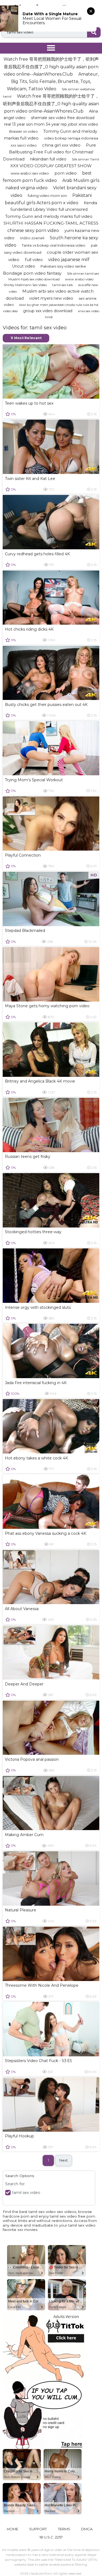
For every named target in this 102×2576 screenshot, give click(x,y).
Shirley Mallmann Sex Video (25, 285)
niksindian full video (48, 159)
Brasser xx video (24, 131)
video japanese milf (69, 260)
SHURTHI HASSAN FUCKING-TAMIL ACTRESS (51, 223)
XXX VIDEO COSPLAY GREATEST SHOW (51, 166)
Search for (15, 2184)
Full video (34, 260)
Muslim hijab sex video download (34, 279)
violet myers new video (51, 298)
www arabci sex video (30, 173)
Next (64, 2160)
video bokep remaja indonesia (71, 138)
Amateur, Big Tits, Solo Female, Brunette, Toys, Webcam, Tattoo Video (53, 81)
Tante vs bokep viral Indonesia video (54, 245)
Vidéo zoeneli (32, 238)
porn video (66, 173)
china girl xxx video (61, 145)
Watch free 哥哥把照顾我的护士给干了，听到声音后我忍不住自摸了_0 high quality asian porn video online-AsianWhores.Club (51, 103)
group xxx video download (48, 311)
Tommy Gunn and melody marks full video (49, 216)
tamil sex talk (63, 285)
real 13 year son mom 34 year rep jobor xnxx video (51, 124)
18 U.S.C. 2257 (51, 2537)
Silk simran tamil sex (83, 273)
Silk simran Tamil (85, 159)
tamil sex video (26, 2193)
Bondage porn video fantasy (32, 273)
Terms (64, 2529)
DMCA (87, 2529)
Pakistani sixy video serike (63, 266)
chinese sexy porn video (33, 230)
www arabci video (79, 279)
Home (13, 2529)
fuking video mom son (47, 196)
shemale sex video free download (63, 118)
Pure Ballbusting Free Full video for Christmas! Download (50, 152)
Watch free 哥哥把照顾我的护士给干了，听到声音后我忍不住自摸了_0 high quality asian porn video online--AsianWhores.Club (51, 66)
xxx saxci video (24, 145)
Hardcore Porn (41, 2573)
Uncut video (24, 266)
